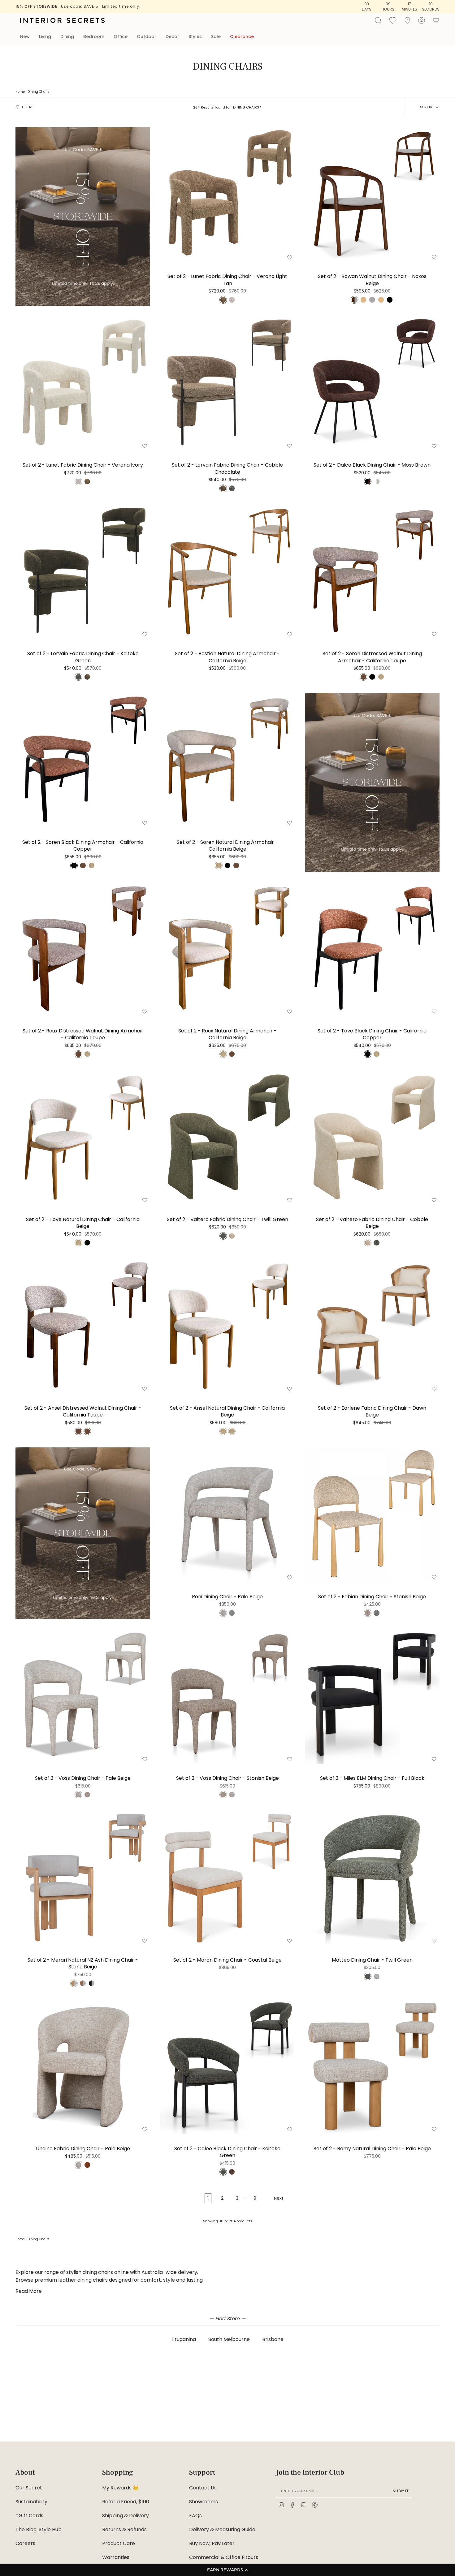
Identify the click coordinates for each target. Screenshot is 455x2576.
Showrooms (204, 2502)
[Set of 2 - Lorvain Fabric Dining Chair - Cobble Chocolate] (227, 383)
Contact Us (203, 2488)
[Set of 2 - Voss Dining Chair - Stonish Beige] (227, 1696)
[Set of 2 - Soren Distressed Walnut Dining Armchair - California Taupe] (372, 572)
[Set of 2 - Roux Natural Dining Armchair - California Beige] (227, 949)
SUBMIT (401, 2491)
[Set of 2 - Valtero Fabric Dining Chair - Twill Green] (227, 1137)
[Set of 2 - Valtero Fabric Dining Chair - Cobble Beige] (372, 1137)
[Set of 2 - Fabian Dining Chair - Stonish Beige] (372, 1515)
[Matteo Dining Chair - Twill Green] (372, 1878)
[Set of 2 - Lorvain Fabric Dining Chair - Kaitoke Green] (83, 572)
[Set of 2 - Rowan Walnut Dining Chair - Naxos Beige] (372, 194)
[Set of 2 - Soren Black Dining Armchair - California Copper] (83, 760)
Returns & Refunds (124, 2529)
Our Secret (29, 2488)
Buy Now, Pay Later (212, 2543)
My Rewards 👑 (121, 2488)
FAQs (195, 2516)
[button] (227, 2570)
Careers (25, 2543)
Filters (28, 107)
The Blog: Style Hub (39, 2529)
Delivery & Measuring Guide (222, 2529)
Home (20, 92)
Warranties (116, 2557)
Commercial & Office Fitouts (224, 2557)
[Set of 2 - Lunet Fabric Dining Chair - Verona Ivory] (83, 383)
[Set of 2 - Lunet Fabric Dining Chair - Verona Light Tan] (227, 194)
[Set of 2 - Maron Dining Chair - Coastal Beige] (227, 1878)
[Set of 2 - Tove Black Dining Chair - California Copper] (372, 949)
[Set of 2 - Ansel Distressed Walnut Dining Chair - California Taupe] (83, 1326)
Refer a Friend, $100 (126, 2502)
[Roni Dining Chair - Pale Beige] (227, 1515)
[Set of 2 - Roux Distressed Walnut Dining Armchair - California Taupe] (83, 949)
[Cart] (436, 20)
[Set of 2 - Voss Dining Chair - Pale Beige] (83, 1696)
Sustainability (31, 2502)
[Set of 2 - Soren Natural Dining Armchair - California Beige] (227, 760)
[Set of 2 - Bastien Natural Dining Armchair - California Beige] (227, 572)
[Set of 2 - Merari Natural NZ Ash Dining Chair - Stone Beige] (83, 1878)
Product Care (119, 2543)
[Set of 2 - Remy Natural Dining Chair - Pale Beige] (372, 2067)
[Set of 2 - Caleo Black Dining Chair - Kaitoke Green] (227, 2067)
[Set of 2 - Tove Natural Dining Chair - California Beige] (83, 1137)
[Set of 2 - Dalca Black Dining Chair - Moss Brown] (372, 383)
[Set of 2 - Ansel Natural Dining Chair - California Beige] (227, 1326)
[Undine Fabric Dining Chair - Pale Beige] (83, 2067)
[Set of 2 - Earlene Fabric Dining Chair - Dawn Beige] (372, 1326)
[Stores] (407, 20)
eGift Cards (29, 2516)
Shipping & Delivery (126, 2516)
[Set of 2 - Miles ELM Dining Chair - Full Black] (372, 1696)
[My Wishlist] (393, 20)
